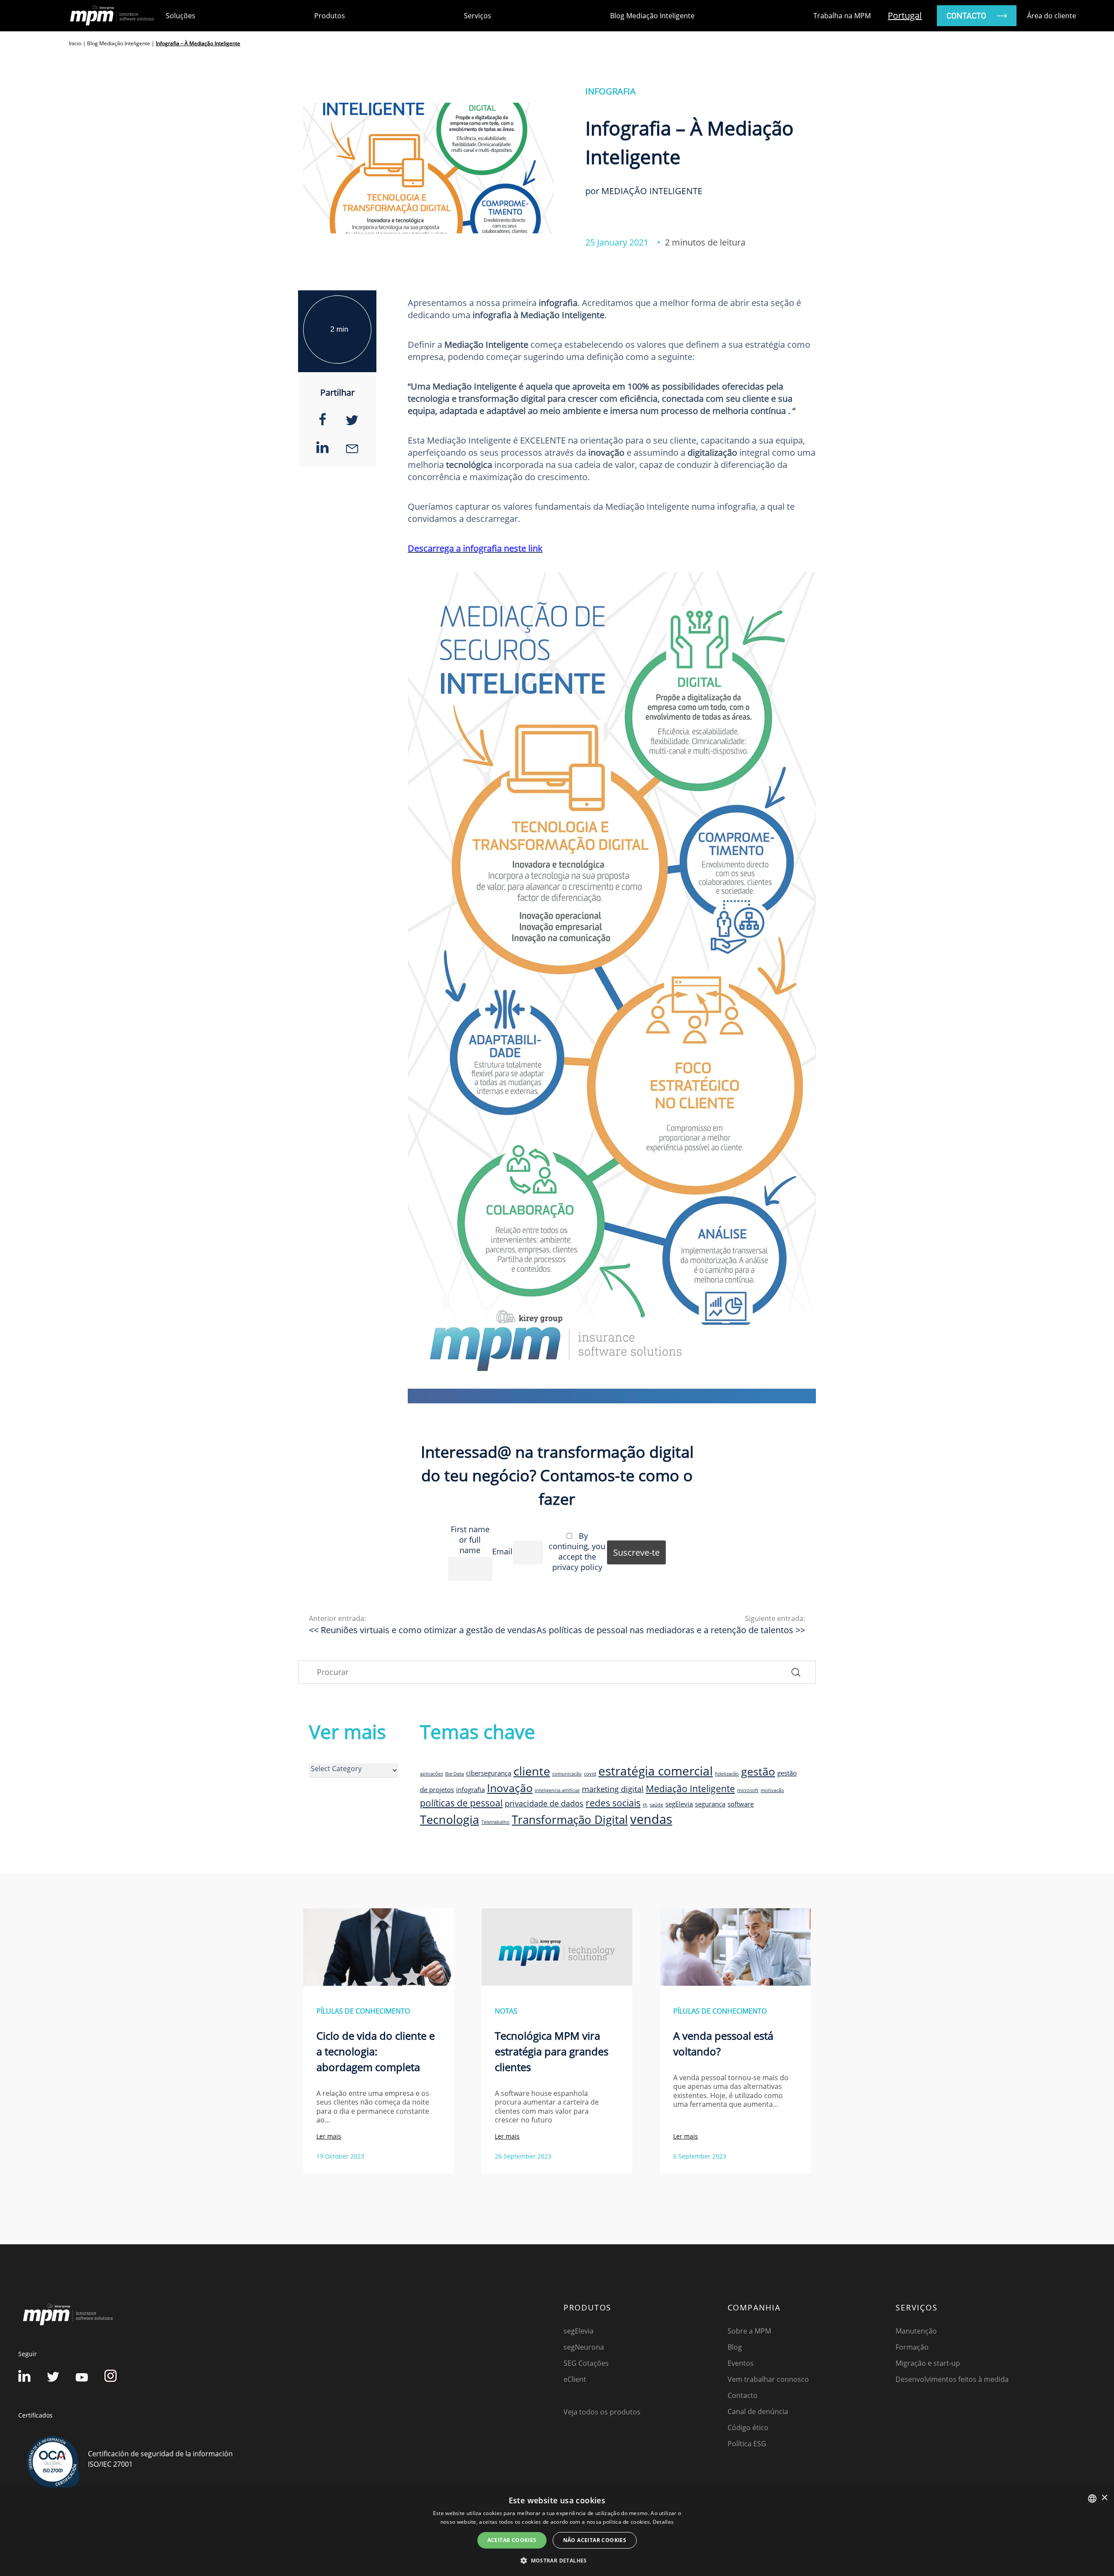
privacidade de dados (544, 1803)
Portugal (905, 15)
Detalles (663, 2522)
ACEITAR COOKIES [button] (512, 2540)
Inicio (75, 43)
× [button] (1104, 2498)
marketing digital (613, 1789)
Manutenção (916, 2331)
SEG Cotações (586, 2363)
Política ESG (747, 2444)
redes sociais (613, 1803)
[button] (557, 2560)
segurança (710, 1804)
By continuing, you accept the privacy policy (577, 1551)
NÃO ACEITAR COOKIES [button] (595, 2540)
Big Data (455, 1774)
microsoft (748, 1790)
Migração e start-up (928, 2363)
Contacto (743, 2395)
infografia (470, 1789)
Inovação (510, 1788)
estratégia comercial (656, 1771)
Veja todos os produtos (602, 2412)
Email (502, 1551)
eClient (575, 2379)
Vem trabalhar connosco (768, 2379)
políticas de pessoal (461, 1803)
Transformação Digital (570, 1819)
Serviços (478, 16)
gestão (758, 1771)
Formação (912, 2347)
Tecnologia (450, 1819)
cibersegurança (489, 1773)
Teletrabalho (495, 1822)
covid (590, 1774)
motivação (772, 1790)
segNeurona (584, 2347)
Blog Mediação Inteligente (652, 16)
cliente (532, 1771)
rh (645, 1805)
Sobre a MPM (749, 2331)
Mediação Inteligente (690, 1789)
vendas (651, 1819)
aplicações (431, 1774)
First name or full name (470, 1540)
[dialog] (557, 2532)
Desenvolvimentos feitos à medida (952, 2379)
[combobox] (1092, 2499)
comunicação (567, 1774)
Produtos (330, 16)
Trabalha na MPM (842, 16)
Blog (735, 2347)
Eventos (741, 2363)
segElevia (679, 1804)
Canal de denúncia (758, 2411)
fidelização (727, 1774)
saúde (656, 1805)
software (741, 1804)
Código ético (748, 2428)
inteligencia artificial (557, 1790)
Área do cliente (1052, 16)
